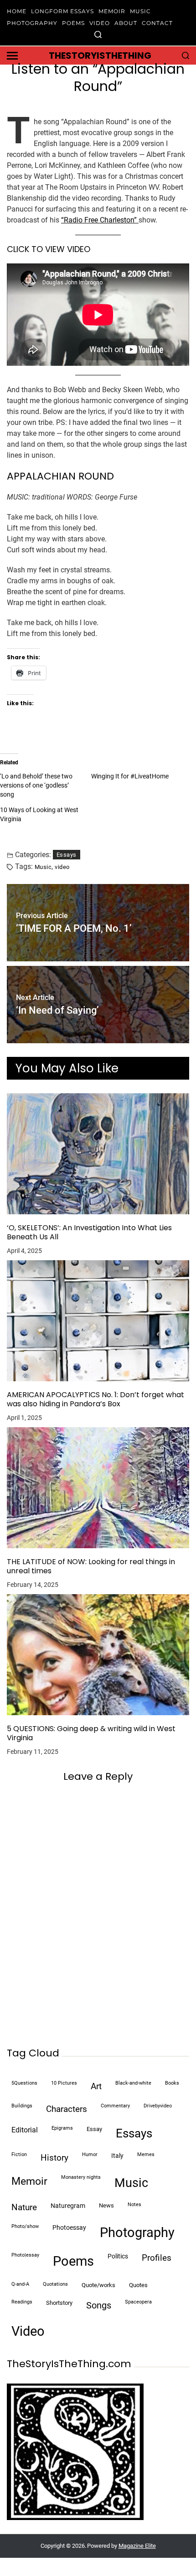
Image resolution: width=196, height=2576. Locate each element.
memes (146, 2154)
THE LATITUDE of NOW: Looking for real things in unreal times (91, 1566)
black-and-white (133, 2083)
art (96, 2086)
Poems (73, 23)
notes (134, 2205)
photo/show (25, 2226)
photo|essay (25, 2255)
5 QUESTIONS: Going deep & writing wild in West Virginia (91, 1733)
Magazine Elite (137, 2546)
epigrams (62, 2128)
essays (134, 2133)
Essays (67, 855)
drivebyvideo (158, 2106)
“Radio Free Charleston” (100, 220)
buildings (22, 2106)
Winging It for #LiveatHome (130, 776)
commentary (115, 2106)
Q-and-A (20, 2284)
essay (94, 2129)
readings (22, 2302)
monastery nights (81, 2177)
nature (24, 2207)
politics (118, 2256)
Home (17, 11)
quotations (55, 2284)
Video (100, 23)
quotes (138, 2285)
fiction (19, 2154)
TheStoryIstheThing (100, 56)
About (126, 23)
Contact (157, 23)
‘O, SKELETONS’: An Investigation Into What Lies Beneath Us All (89, 1232)
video (62, 867)
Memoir (112, 11)
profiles (157, 2258)
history (54, 2158)
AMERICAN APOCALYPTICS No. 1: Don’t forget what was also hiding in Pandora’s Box (95, 1399)
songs (99, 2305)
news (106, 2205)
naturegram (68, 2206)
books (172, 2083)
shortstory (59, 2303)
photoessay (69, 2228)
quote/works (98, 2285)
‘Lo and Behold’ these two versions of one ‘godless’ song (36, 785)
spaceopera (138, 2302)
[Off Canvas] (12, 56)
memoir (29, 2181)
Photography (32, 23)
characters (67, 2109)
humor (90, 2154)
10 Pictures (64, 2083)
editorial (25, 2130)
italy (117, 2156)
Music (140, 11)
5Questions (24, 2083)
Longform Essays (62, 11)
